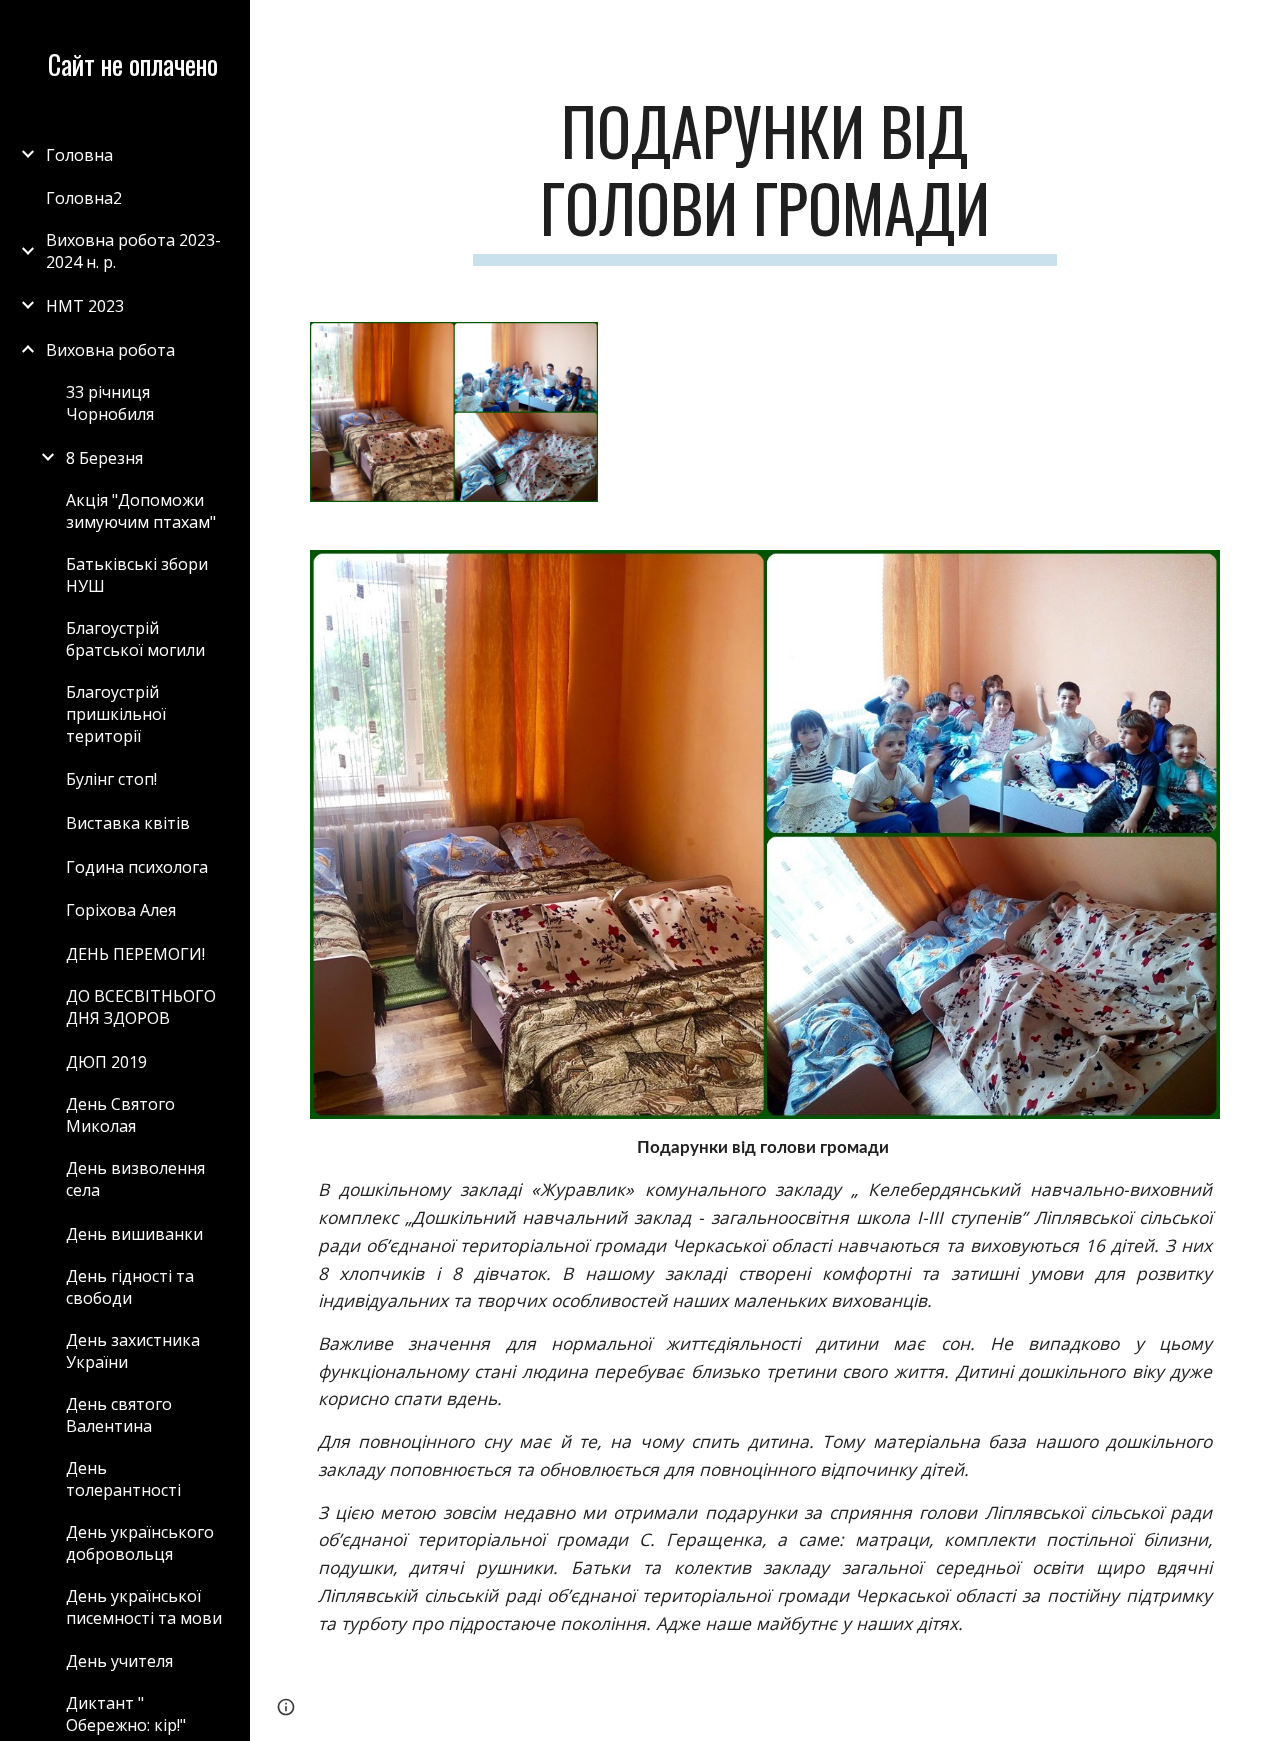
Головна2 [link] (84, 198)
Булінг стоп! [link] (111, 779)
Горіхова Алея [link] (121, 910)
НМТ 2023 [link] (85, 306)
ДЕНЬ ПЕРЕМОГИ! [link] (135, 954)
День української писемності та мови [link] (144, 1607)
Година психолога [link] (137, 867)
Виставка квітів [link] (128, 823)
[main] (764, 179)
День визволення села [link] (135, 1179)
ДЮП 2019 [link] (106, 1062)
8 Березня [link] (104, 458)
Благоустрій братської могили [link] (135, 639)
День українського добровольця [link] (140, 1543)
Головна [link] (79, 155)
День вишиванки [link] (134, 1234)
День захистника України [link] (133, 1351)
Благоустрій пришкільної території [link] (116, 714)
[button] (1256, 28)
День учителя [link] (119, 1661)
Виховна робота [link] (110, 350)
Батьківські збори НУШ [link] (137, 575)
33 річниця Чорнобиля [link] (110, 403)
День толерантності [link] (123, 1479)
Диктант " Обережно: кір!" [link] (126, 1714)
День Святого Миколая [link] (120, 1115)
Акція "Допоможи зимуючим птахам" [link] (141, 511)
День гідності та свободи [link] (130, 1287)
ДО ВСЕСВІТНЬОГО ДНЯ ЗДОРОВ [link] (141, 1007)
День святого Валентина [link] (119, 1415)
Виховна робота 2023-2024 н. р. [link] (133, 251)
